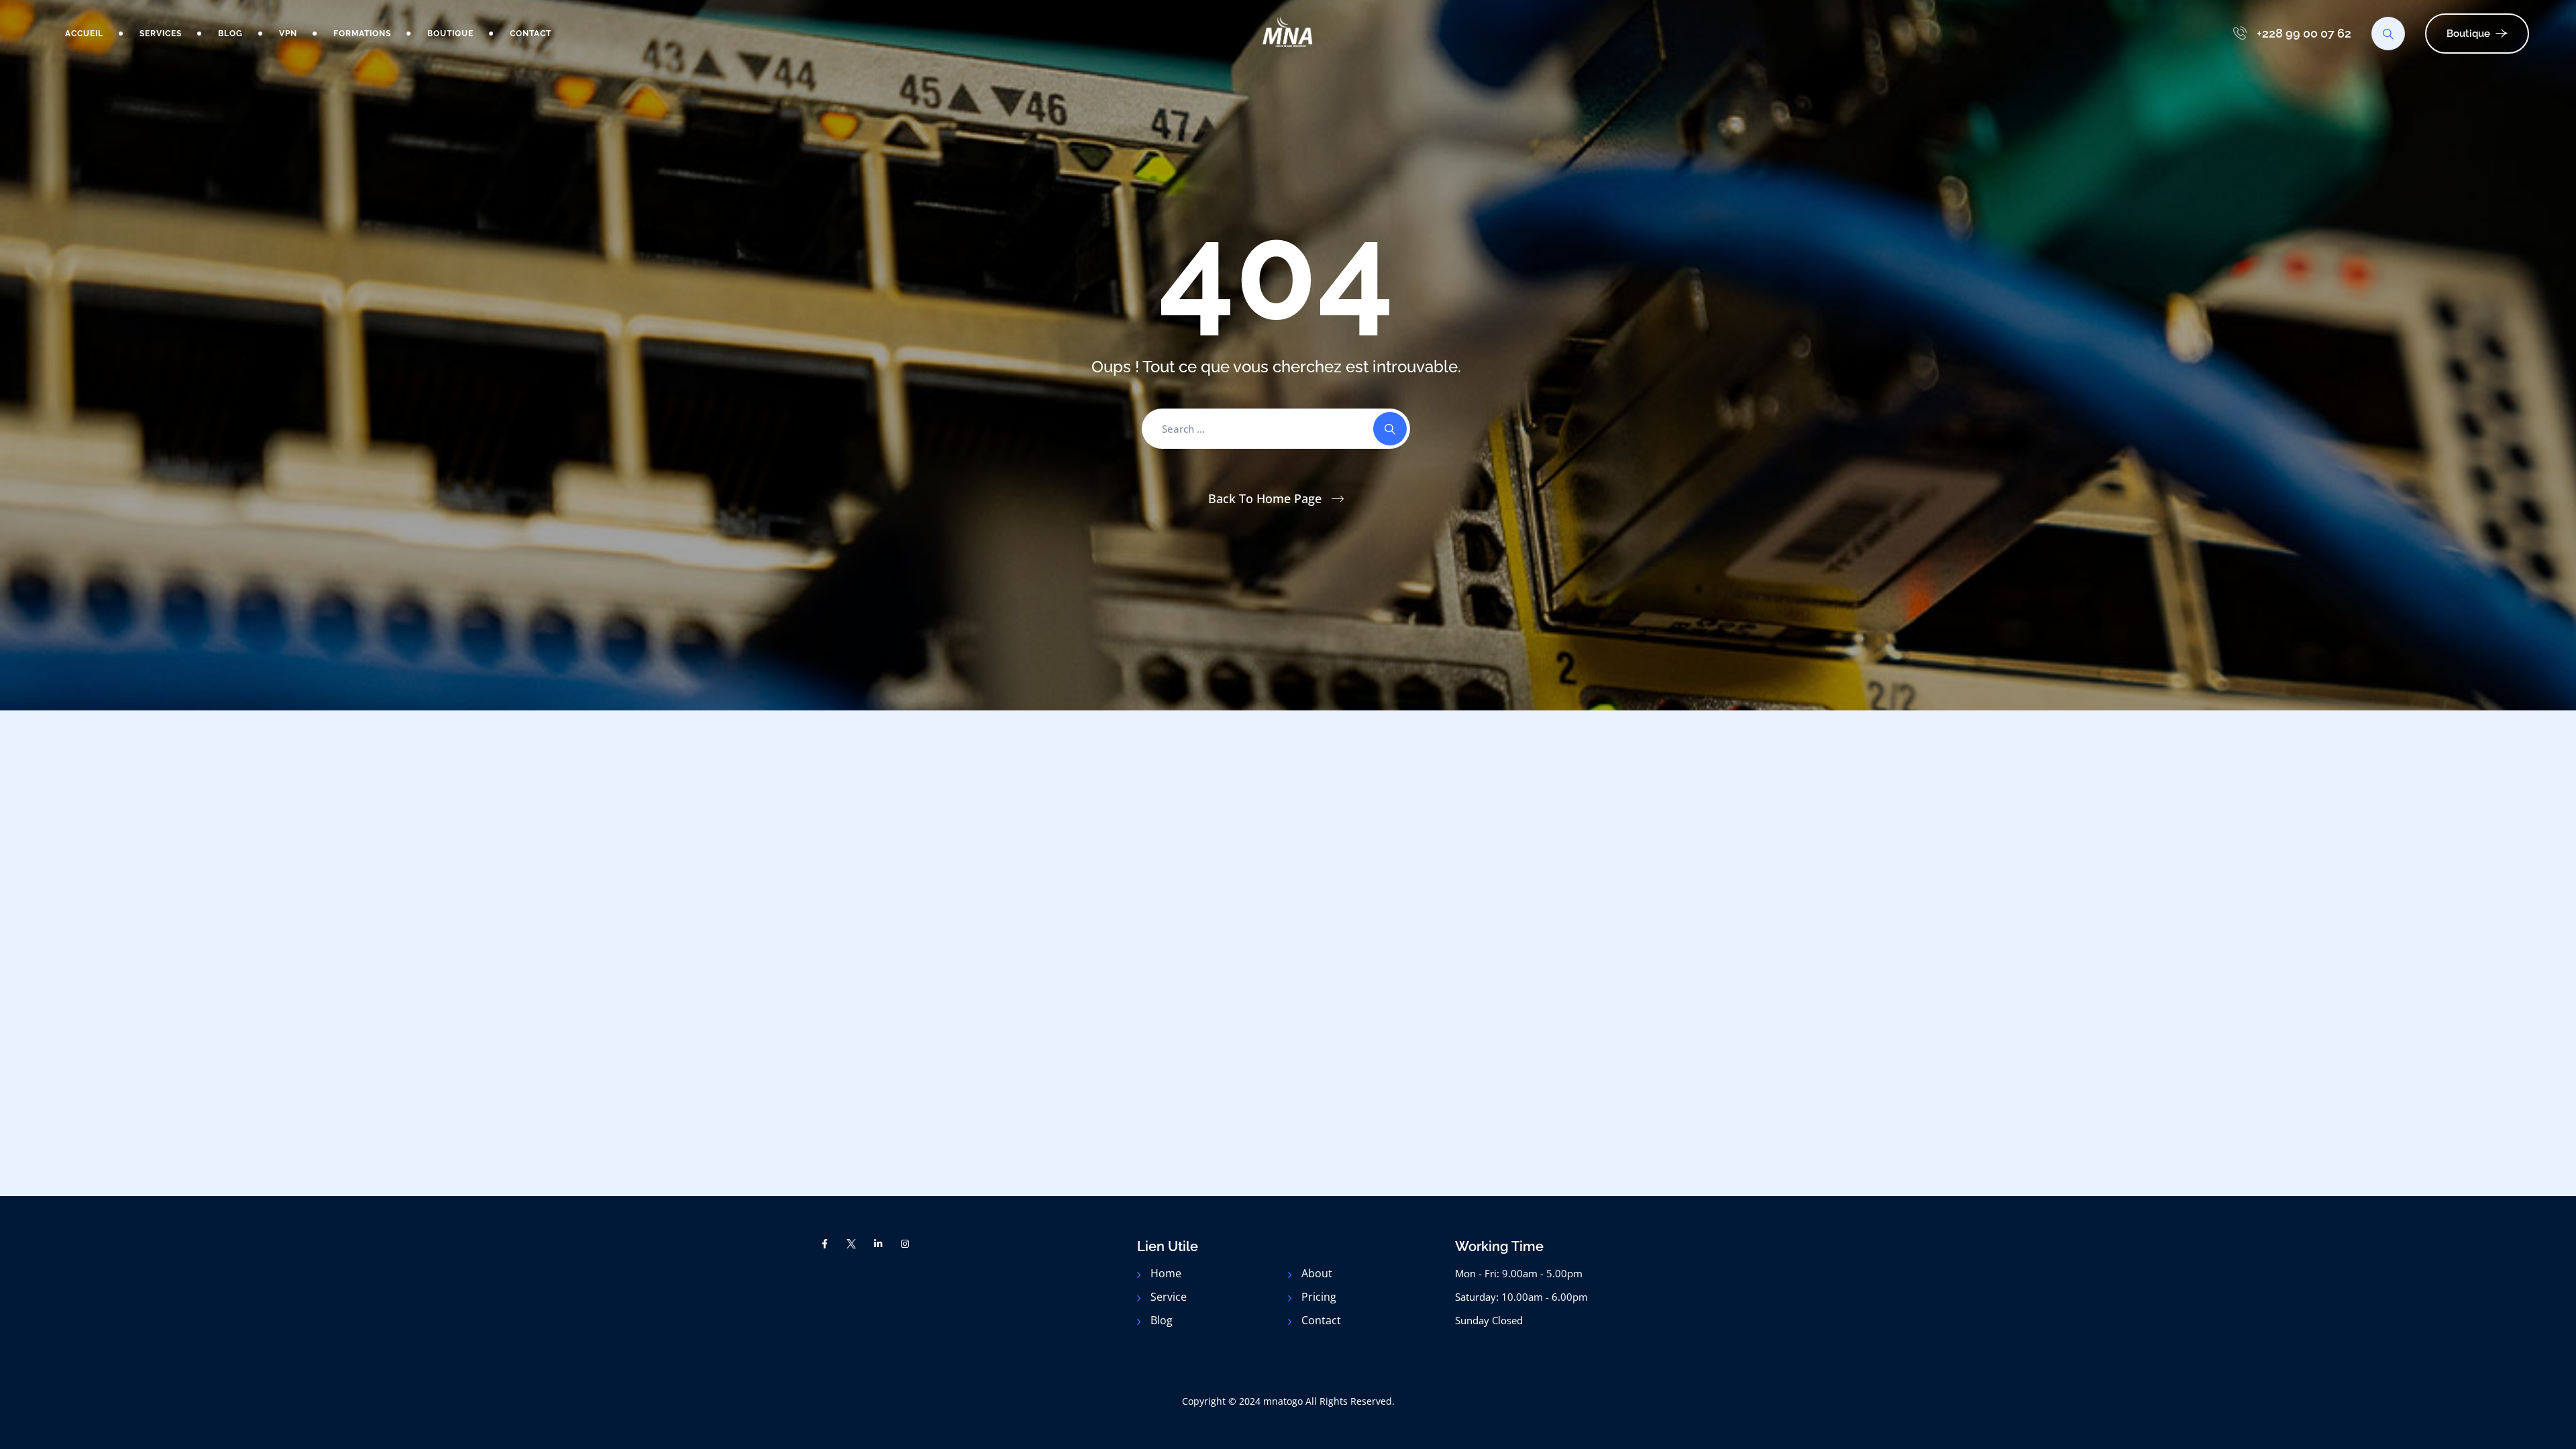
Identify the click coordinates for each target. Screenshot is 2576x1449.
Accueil (84, 34)
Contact (531, 34)
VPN (288, 34)
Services (161, 34)
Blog (230, 34)
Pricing (1319, 1297)
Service (1169, 1297)
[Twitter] (852, 1244)
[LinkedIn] (878, 1244)
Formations (362, 34)
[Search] (2388, 34)
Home (1166, 1273)
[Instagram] (905, 1244)
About (1317, 1273)
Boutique (450, 34)
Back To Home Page (1265, 498)
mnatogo (1283, 1401)
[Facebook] (825, 1244)
